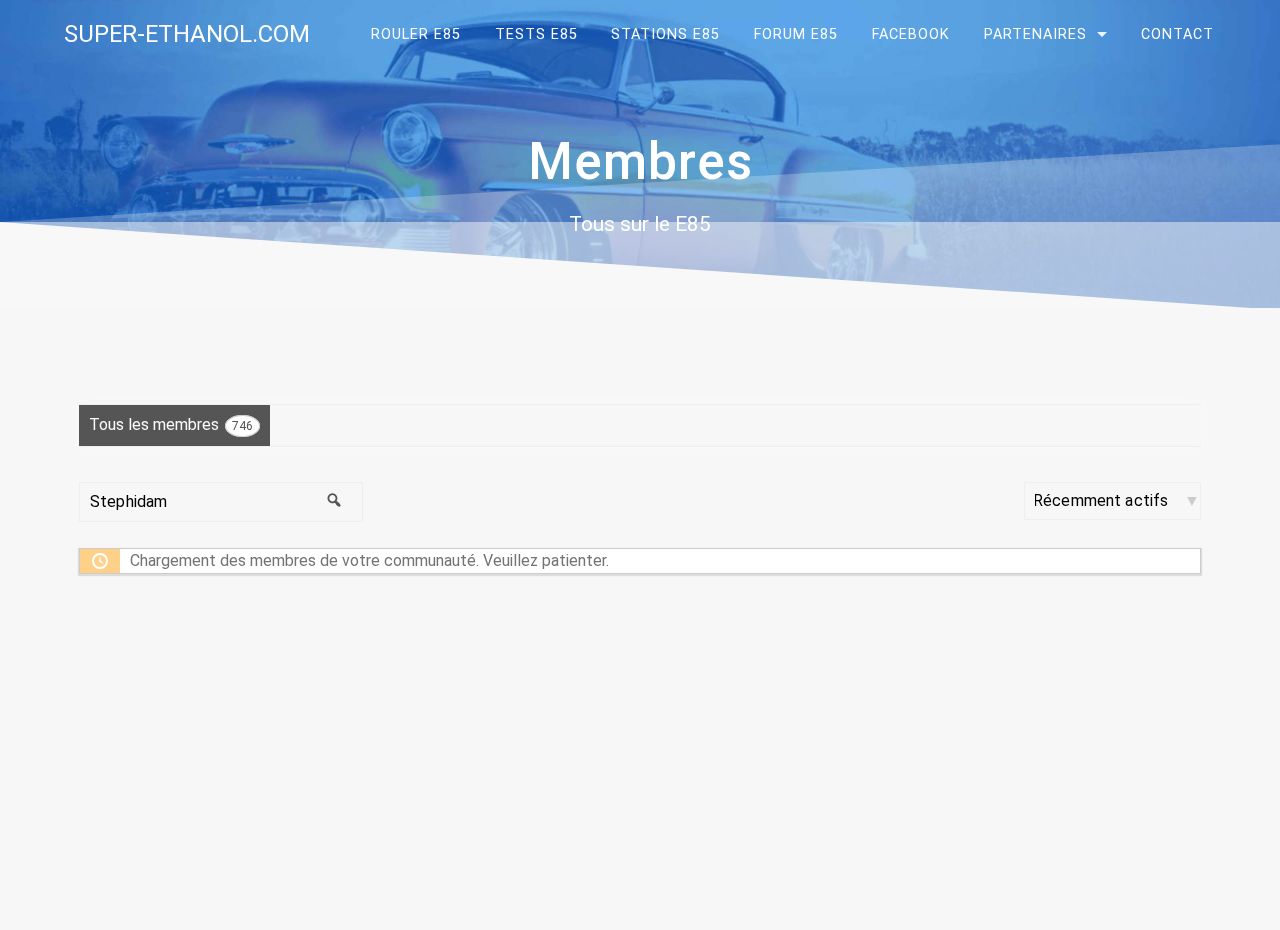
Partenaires (1035, 34)
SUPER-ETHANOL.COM (187, 34)
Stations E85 (665, 34)
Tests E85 (536, 34)
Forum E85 (796, 34)
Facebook (911, 34)
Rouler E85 (416, 34)
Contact (1177, 34)
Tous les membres (171, 424)
